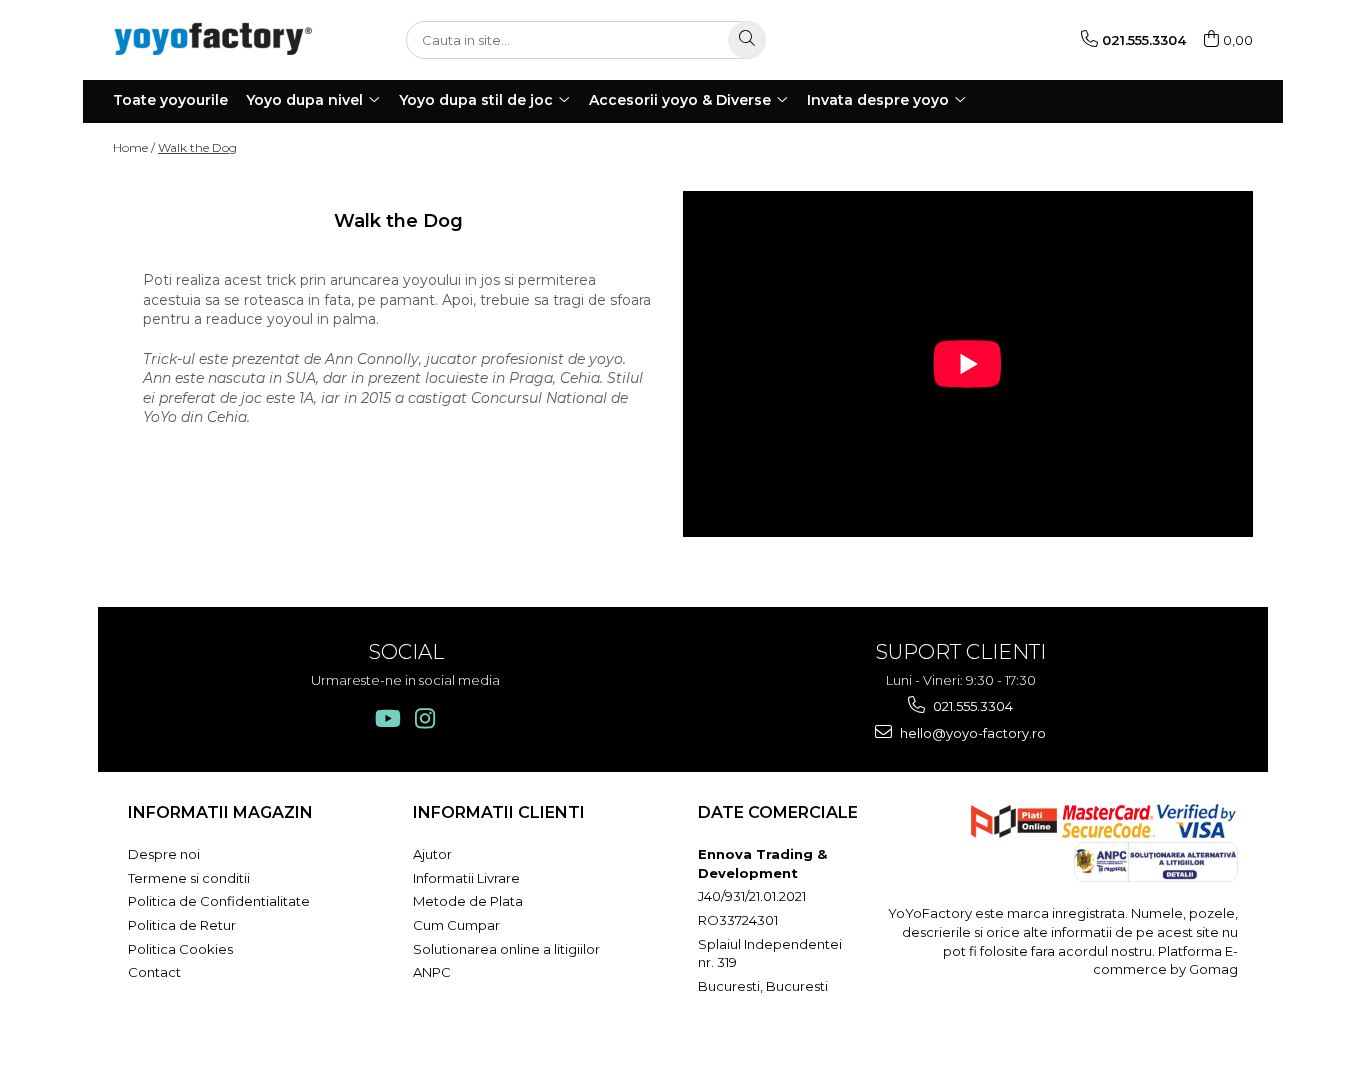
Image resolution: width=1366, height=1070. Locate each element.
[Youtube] (386, 718)
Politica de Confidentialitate (219, 901)
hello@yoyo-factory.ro (971, 733)
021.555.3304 (971, 706)
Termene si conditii (189, 878)
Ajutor (432, 854)
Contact (154, 972)
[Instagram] (424, 718)
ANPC (432, 972)
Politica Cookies (180, 949)
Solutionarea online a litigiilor (506, 949)
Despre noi (164, 854)
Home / (134, 147)
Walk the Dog (197, 147)
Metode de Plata (468, 901)
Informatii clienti (499, 812)
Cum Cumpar (456, 925)
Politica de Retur (182, 925)
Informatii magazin (220, 812)
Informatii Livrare (466, 878)
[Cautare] (747, 40)
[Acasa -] (213, 39)
